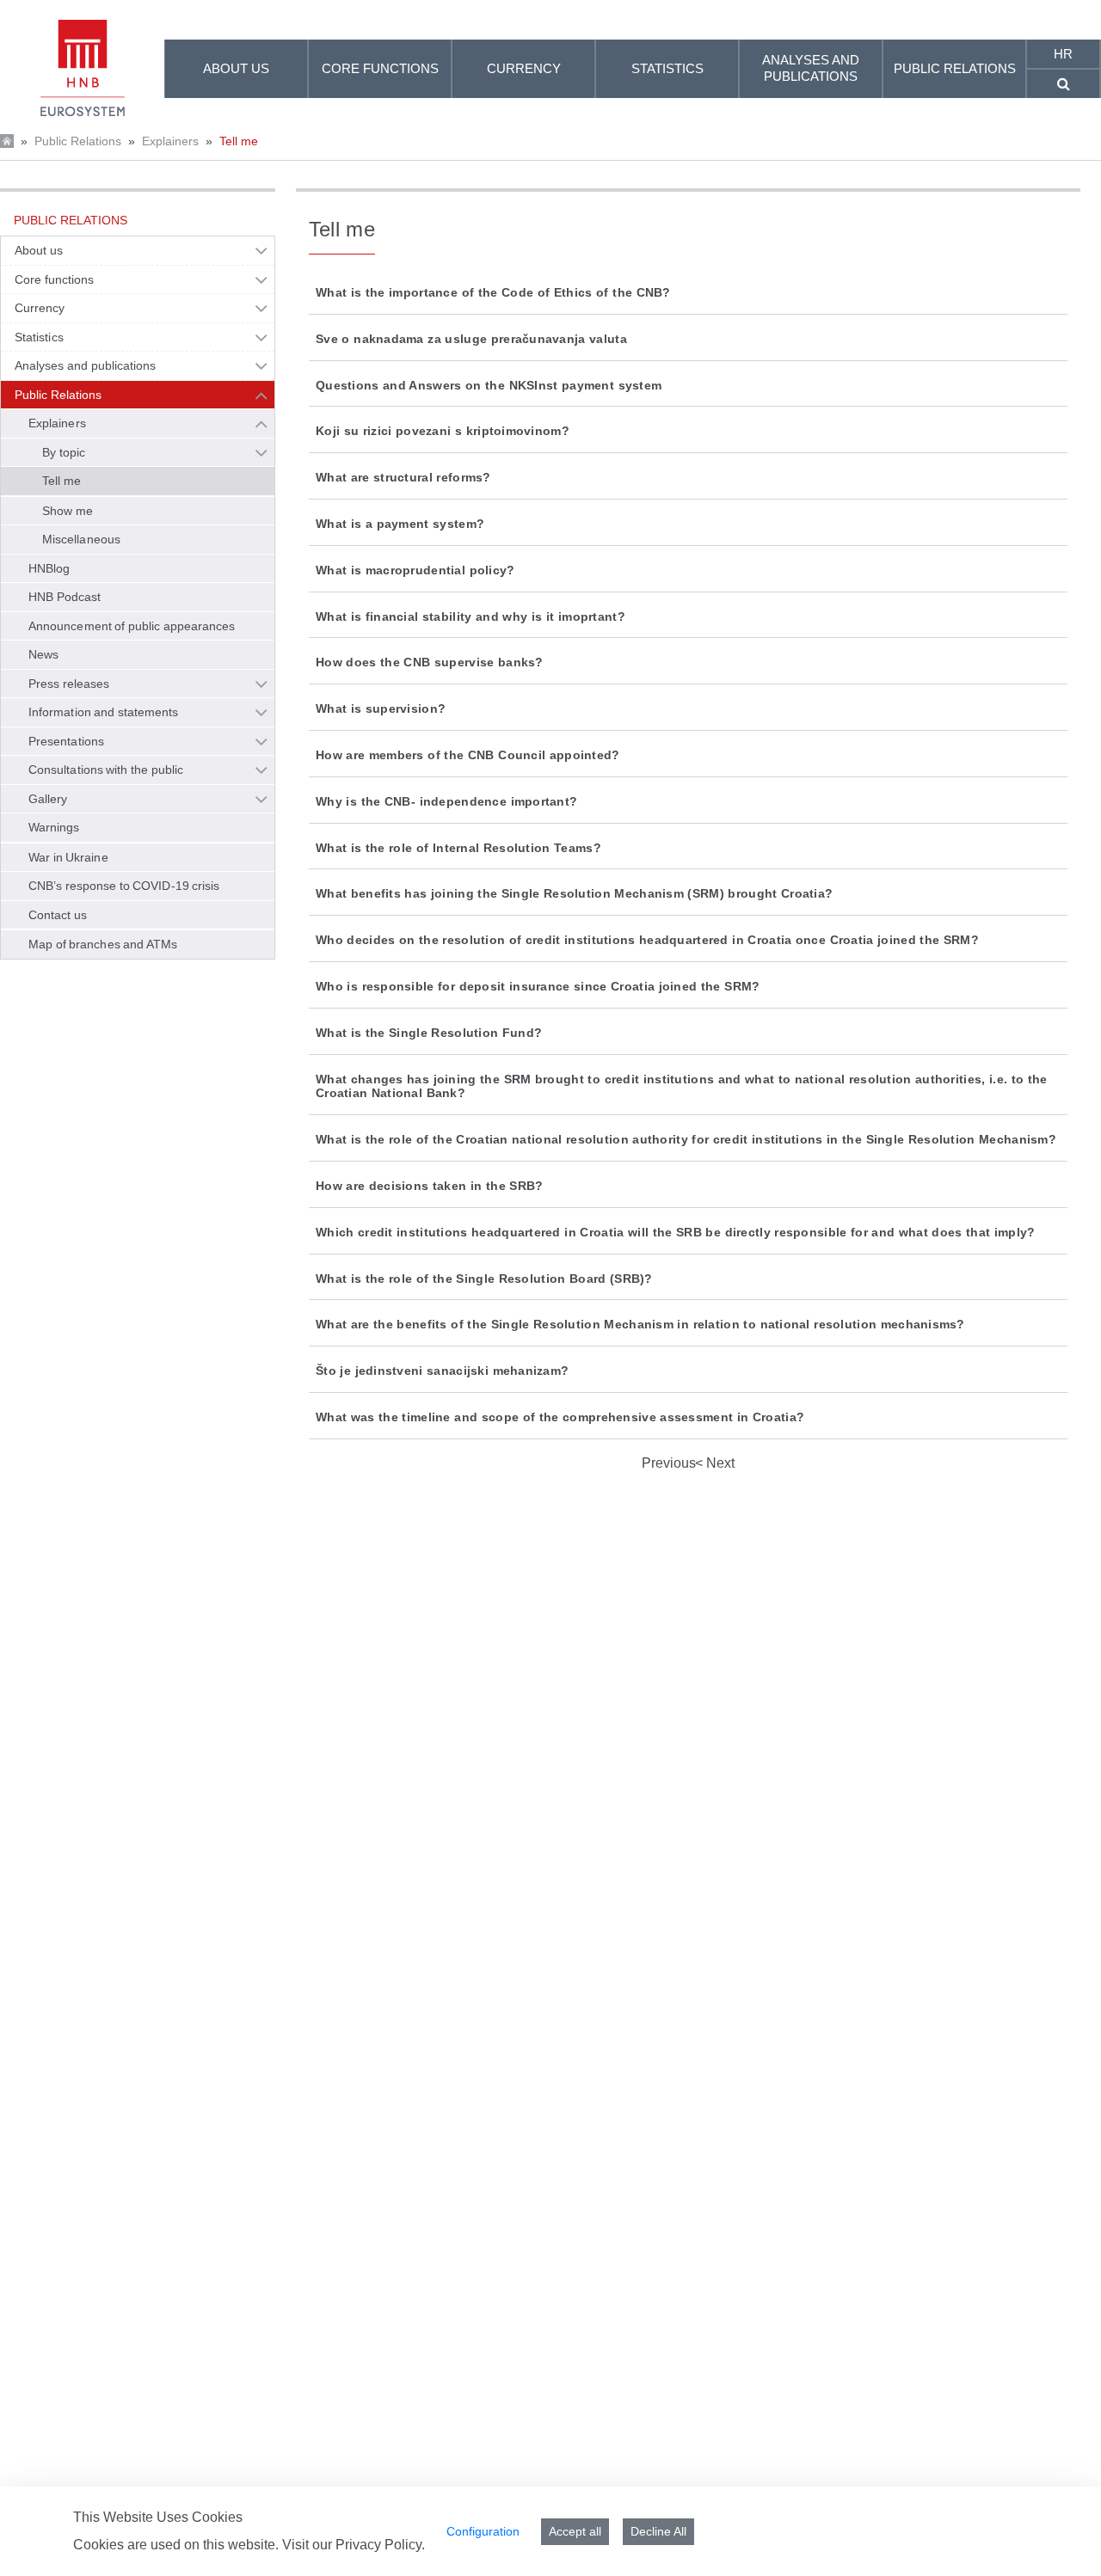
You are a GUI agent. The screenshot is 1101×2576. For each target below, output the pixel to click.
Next (719, 1463)
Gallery (48, 799)
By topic (64, 452)
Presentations (66, 741)
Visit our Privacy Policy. (354, 2545)
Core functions (54, 279)
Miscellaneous (81, 539)
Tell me (239, 141)
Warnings (54, 827)
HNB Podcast (65, 597)
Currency (40, 308)
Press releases (69, 684)
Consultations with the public (106, 770)
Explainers (170, 141)
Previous (669, 1463)
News (43, 654)
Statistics (39, 337)
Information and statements (103, 712)
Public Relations (78, 141)
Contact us (58, 915)
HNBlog (49, 568)
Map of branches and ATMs (103, 944)
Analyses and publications (85, 365)
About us (39, 250)
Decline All (658, 2531)
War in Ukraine (68, 857)
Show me (68, 511)
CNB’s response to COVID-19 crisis (124, 886)
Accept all (575, 2531)
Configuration (483, 2531)
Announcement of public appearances (132, 626)
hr (1063, 54)
